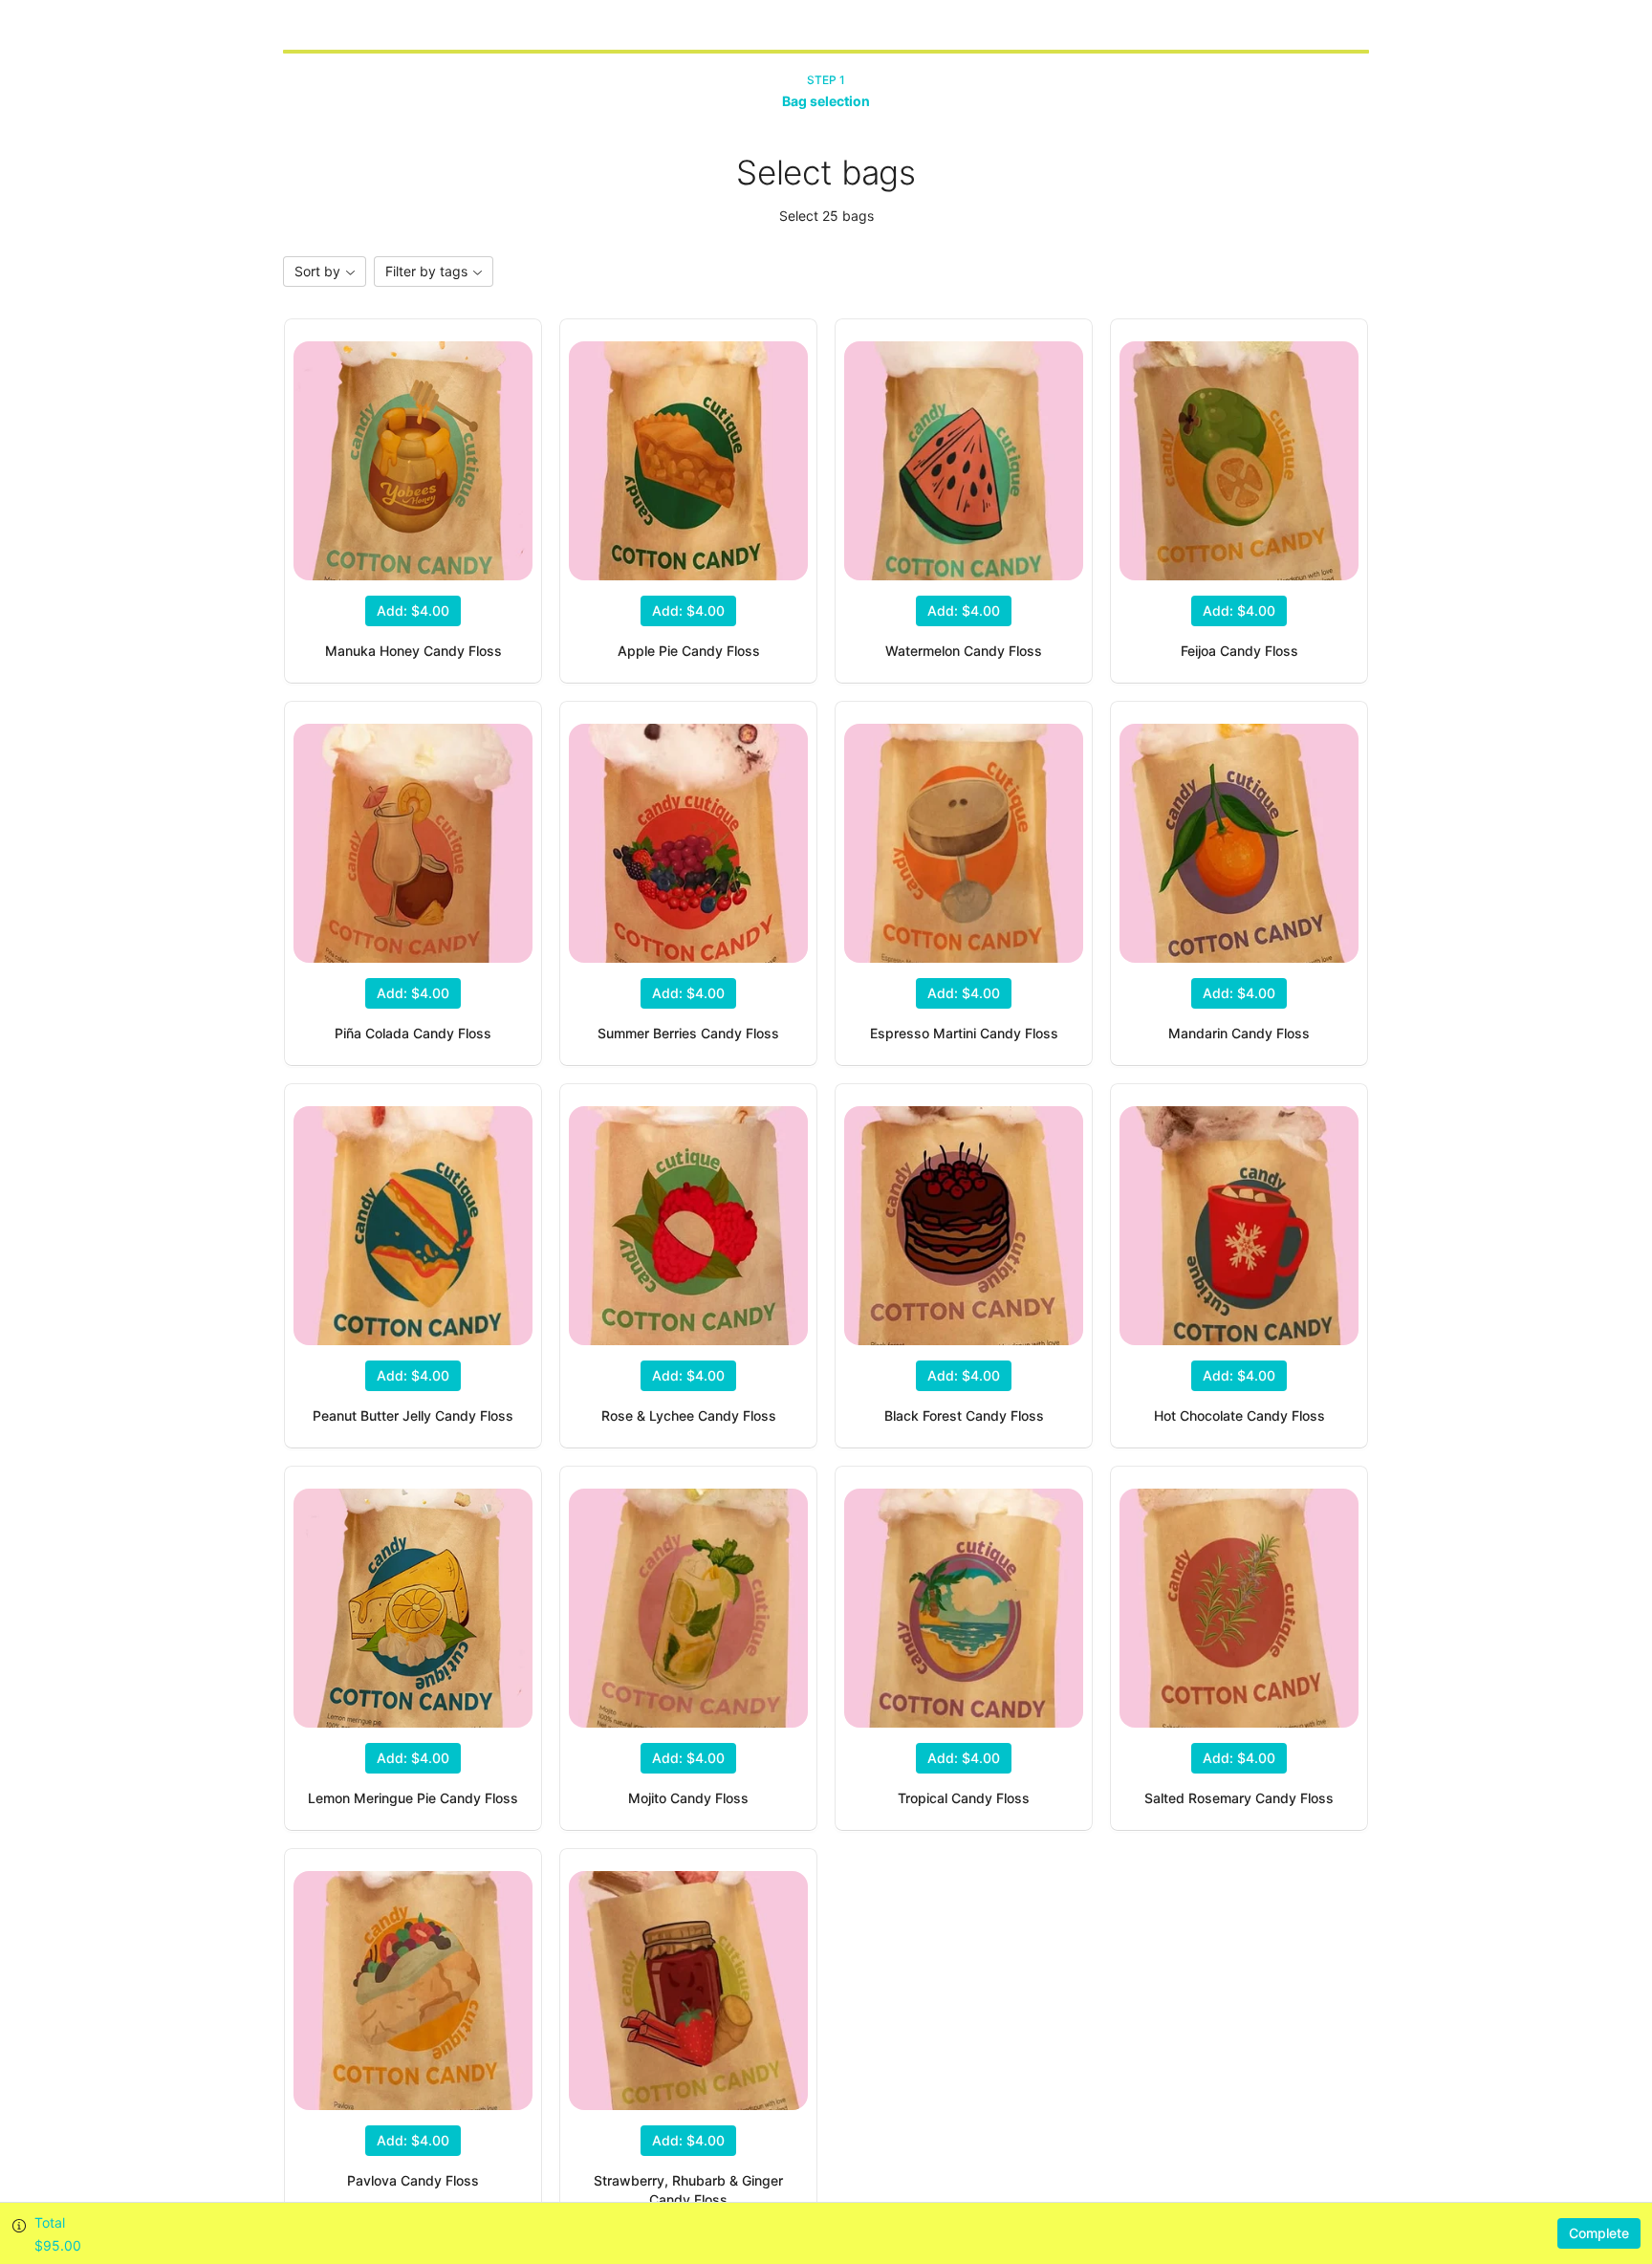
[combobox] (325, 272)
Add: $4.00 (413, 610)
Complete (1599, 2233)
